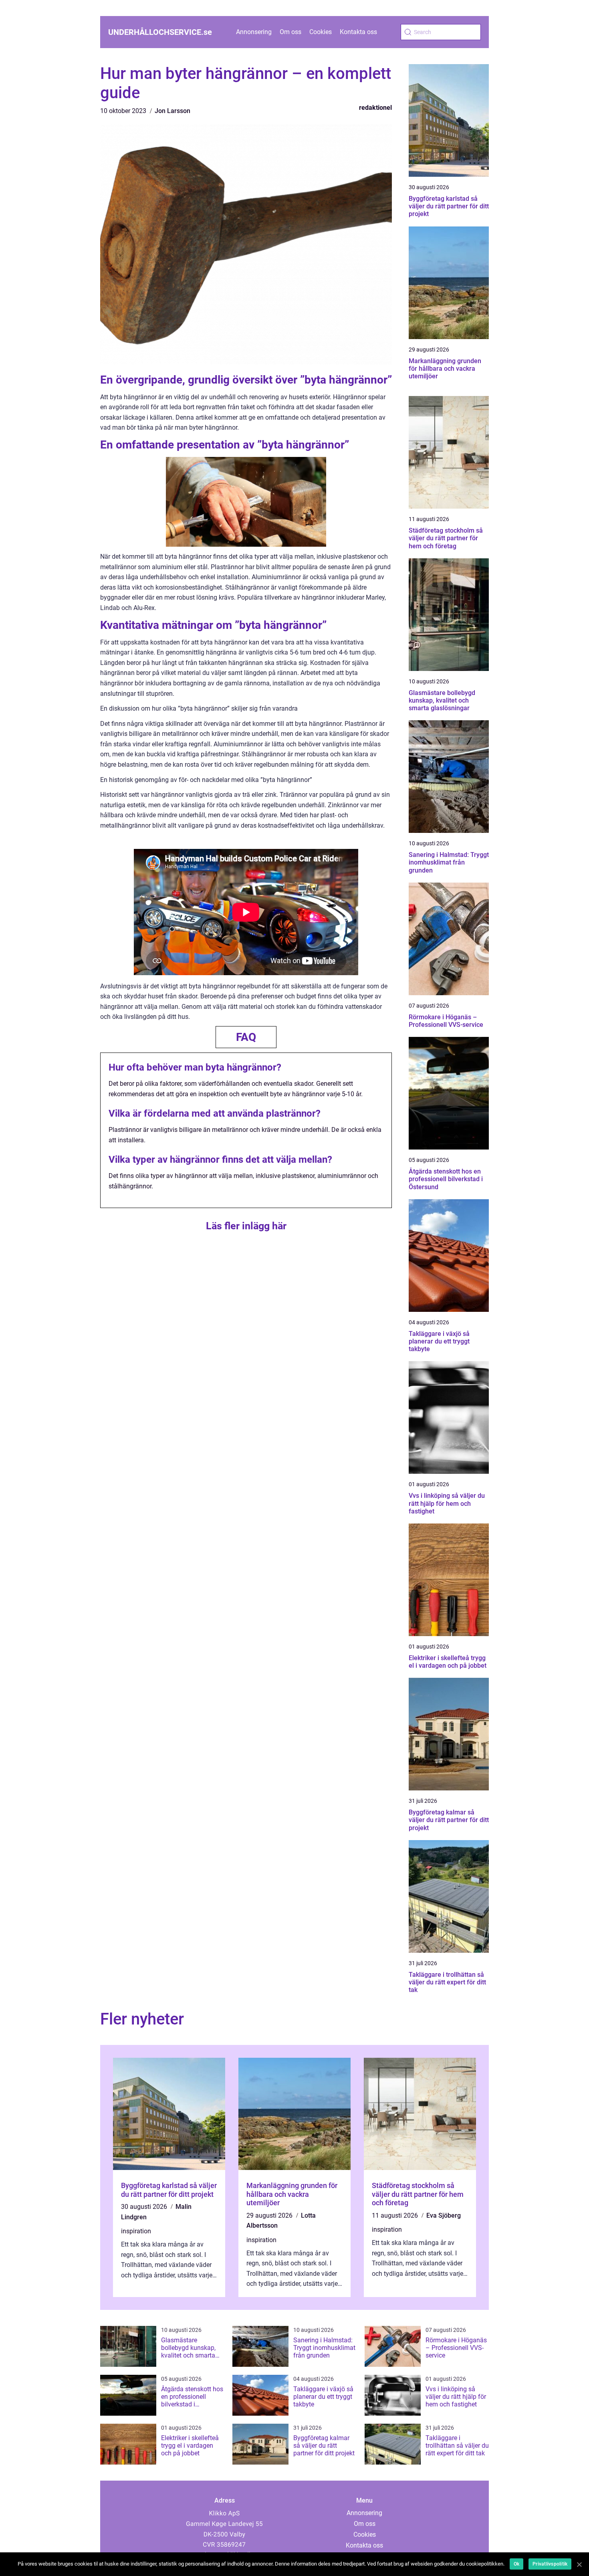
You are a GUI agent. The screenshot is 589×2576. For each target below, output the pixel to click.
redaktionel (375, 108)
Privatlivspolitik (550, 2564)
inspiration (136, 2231)
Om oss (290, 32)
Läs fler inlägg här (246, 1226)
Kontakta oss (358, 32)
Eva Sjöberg (444, 2215)
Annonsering (254, 32)
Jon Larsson (172, 111)
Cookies (321, 32)
